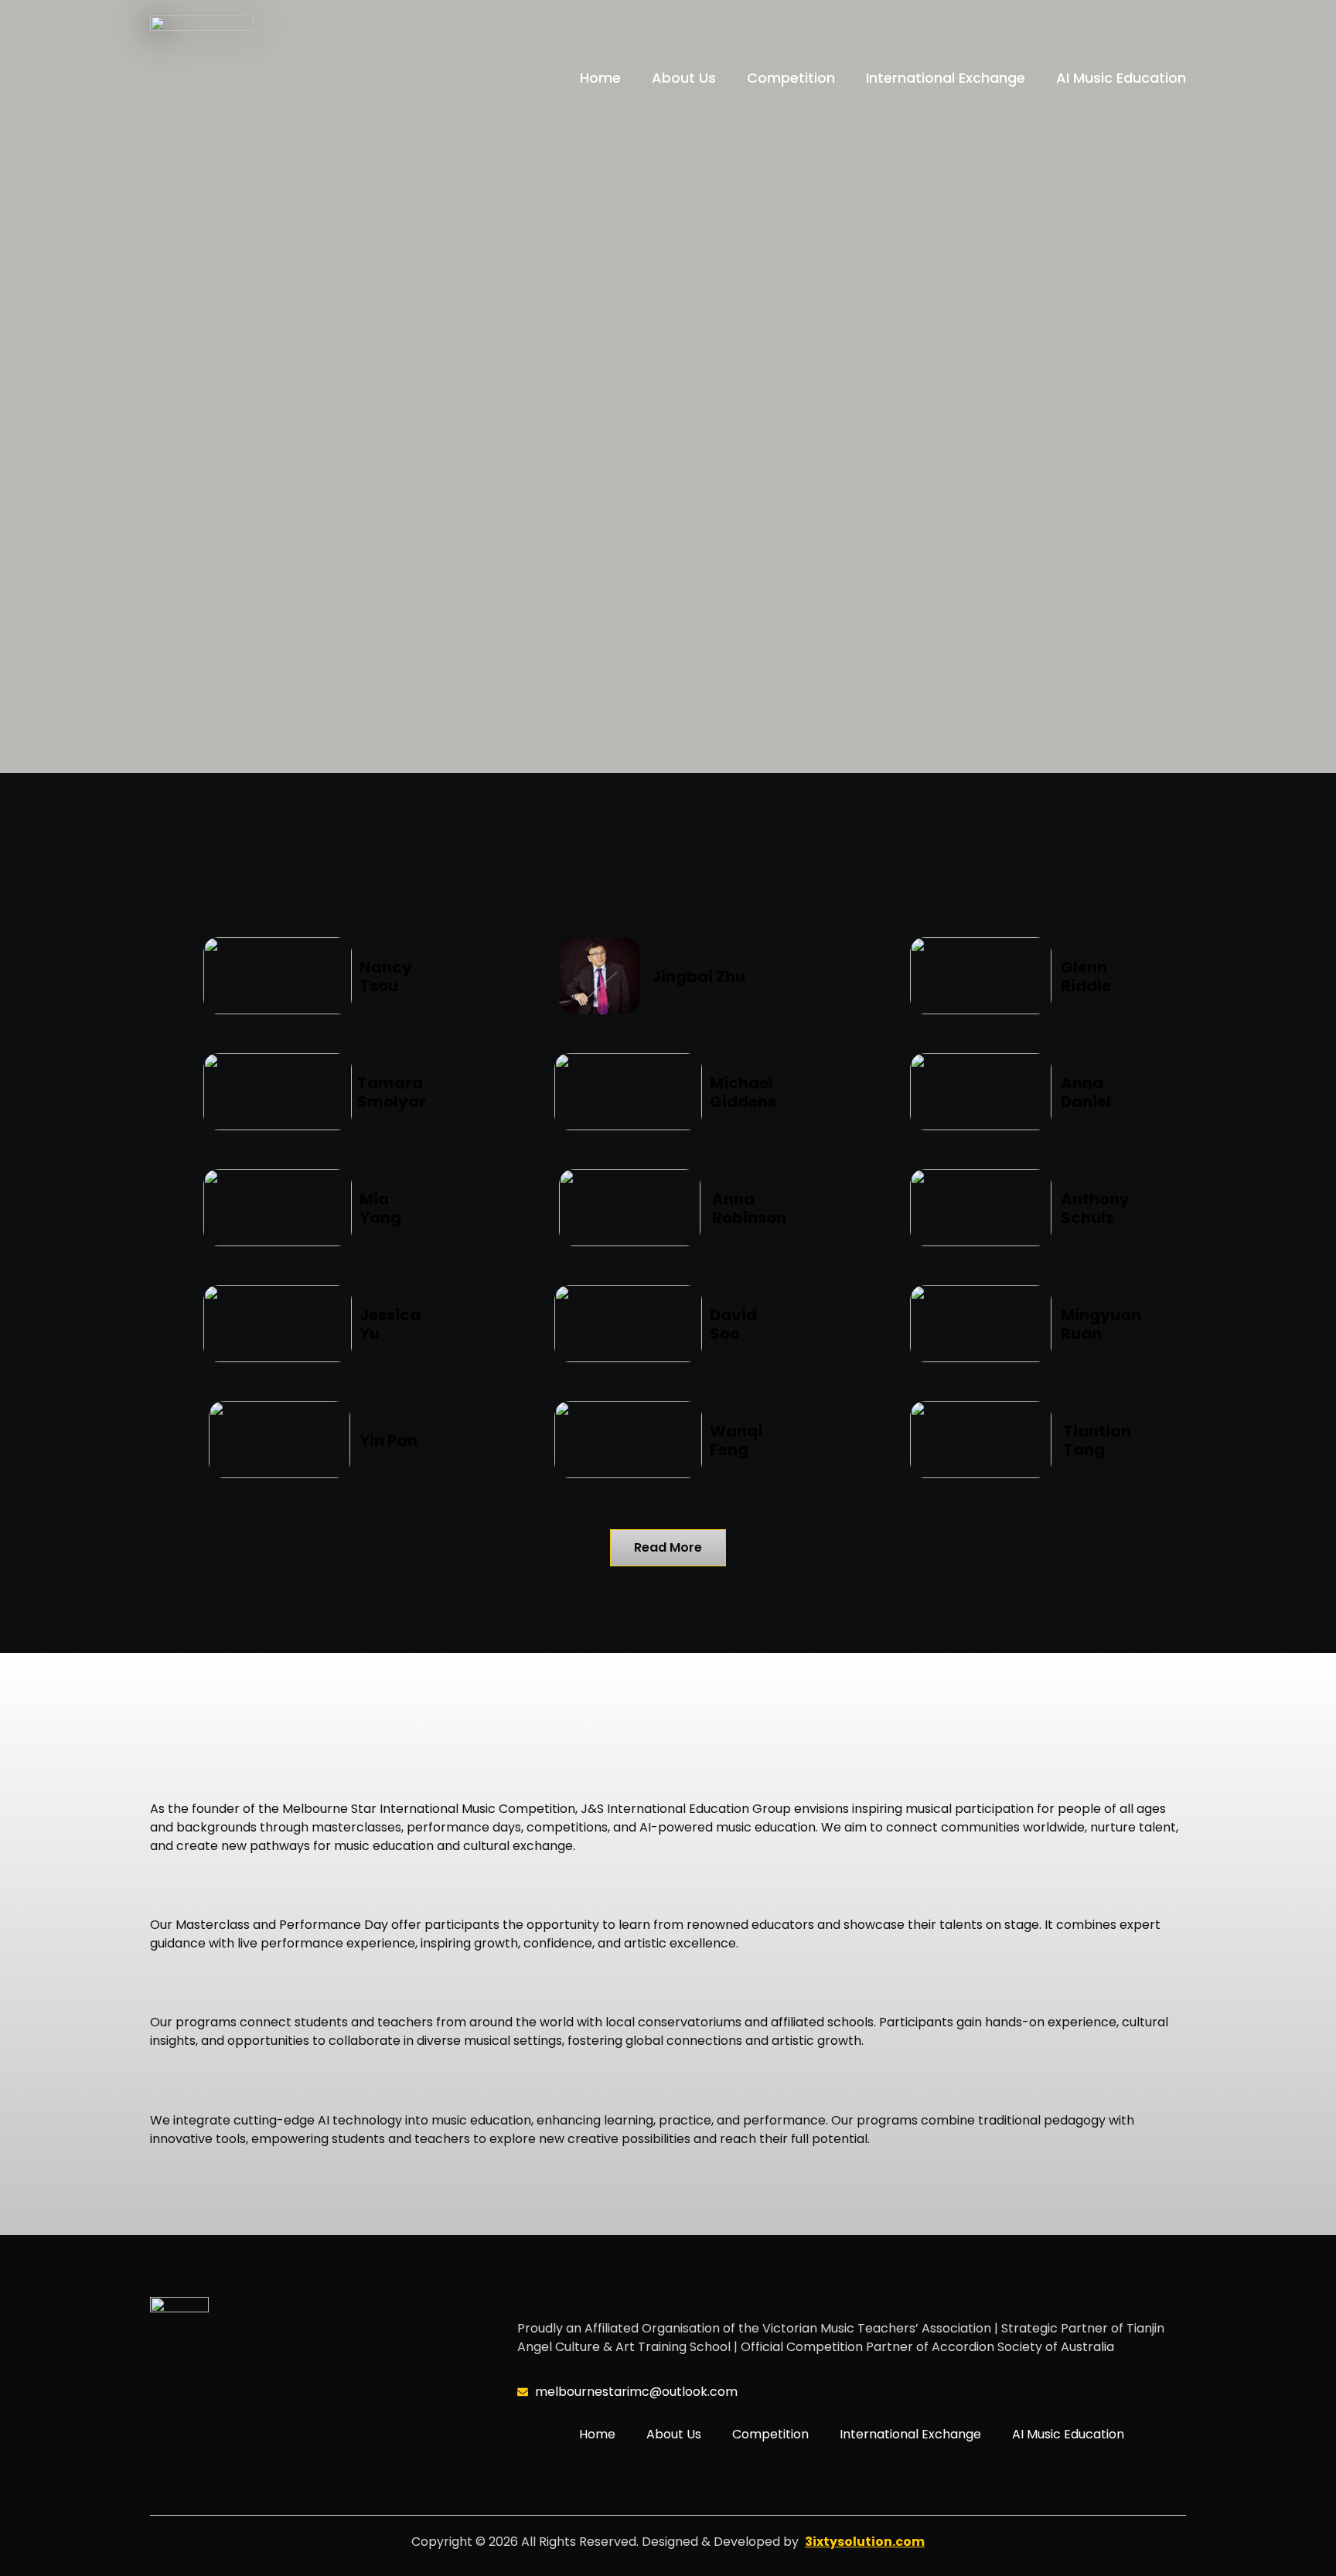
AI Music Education (1121, 78)
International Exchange (946, 78)
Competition (791, 78)
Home (600, 78)
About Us (684, 78)
